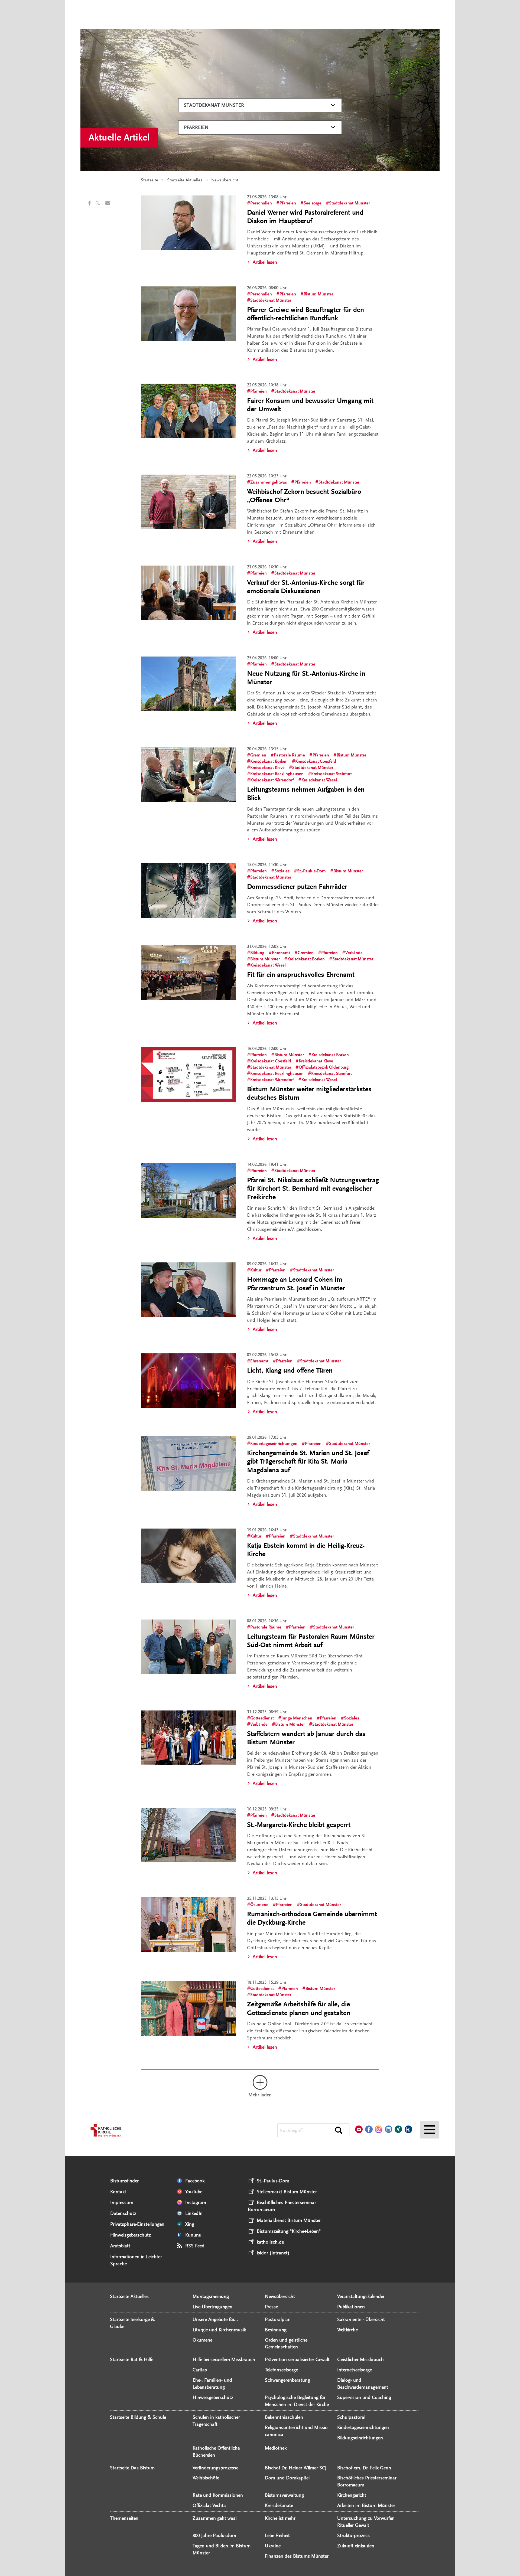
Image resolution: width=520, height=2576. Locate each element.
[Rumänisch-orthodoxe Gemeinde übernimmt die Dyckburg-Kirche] (188, 1924)
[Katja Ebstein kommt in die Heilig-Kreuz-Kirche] (188, 1556)
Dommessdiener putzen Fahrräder (297, 887)
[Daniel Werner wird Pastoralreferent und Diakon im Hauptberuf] (188, 223)
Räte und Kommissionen (218, 2495)
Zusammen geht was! (215, 2518)
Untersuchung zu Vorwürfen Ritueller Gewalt (366, 2522)
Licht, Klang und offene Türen (290, 1370)
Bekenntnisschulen (284, 2417)
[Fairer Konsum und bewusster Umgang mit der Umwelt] (188, 411)
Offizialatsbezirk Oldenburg (324, 1067)
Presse (271, 2307)
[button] (92, 203)
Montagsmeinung (211, 2296)
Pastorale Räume (289, 755)
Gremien (258, 755)
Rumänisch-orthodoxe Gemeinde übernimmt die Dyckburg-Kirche (312, 1918)
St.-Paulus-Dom (311, 871)
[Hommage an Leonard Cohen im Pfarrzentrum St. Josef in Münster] (188, 1290)
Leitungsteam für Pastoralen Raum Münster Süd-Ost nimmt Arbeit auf (311, 1641)
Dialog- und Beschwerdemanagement (363, 2384)
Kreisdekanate (279, 2505)
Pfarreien (196, 127)
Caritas (200, 2370)
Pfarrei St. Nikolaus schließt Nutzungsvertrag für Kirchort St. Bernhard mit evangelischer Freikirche (313, 1189)
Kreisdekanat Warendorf (272, 780)
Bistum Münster (318, 294)
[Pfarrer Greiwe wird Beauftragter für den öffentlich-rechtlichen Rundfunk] (188, 314)
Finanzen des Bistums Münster (297, 2556)
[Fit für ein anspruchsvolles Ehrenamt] (188, 972)
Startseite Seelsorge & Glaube (132, 2323)
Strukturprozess (353, 2535)
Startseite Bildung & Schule (138, 2417)
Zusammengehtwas (269, 482)
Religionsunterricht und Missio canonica (296, 2431)
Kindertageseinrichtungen (274, 1444)
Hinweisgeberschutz (131, 2235)
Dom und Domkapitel (287, 2478)
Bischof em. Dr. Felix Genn (364, 2468)
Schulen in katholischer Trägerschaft (216, 2421)
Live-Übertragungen (212, 2307)
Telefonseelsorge (281, 2370)
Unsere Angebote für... (215, 2319)
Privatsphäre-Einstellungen (137, 2224)
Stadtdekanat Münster (214, 105)
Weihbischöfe (206, 2478)
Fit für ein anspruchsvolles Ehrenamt (301, 975)
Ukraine (273, 2546)
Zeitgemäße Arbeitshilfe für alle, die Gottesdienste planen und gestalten (299, 2008)
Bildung (257, 953)
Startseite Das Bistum (132, 2468)
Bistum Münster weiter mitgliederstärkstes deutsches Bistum (309, 1093)
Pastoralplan (278, 2319)
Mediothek (276, 2448)
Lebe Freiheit (277, 2535)
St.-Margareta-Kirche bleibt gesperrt (299, 1825)
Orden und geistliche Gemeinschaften (286, 2343)
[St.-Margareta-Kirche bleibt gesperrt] (188, 1835)
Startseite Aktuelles (185, 180)
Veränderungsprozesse (215, 2468)
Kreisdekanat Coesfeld (316, 761)
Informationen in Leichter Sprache (136, 2260)
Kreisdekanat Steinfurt (331, 774)
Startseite (149, 180)
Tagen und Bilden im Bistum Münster (222, 2549)
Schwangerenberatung (287, 2380)
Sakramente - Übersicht (361, 2319)
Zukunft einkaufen (356, 2546)
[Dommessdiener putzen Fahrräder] (188, 891)
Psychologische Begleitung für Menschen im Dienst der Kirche (297, 2401)
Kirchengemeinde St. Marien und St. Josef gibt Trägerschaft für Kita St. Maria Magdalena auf (308, 1461)
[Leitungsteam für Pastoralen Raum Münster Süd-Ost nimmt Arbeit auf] (188, 1647)
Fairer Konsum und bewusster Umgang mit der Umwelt (310, 405)
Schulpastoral (351, 2417)
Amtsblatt (120, 2246)
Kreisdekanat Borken (269, 761)
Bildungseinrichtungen (360, 2438)
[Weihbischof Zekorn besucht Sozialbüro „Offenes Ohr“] (188, 502)
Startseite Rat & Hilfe (132, 2359)
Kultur (256, 1270)
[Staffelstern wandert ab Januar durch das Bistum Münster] (188, 1738)
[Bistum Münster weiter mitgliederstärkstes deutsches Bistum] (188, 1075)
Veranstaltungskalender (361, 2296)
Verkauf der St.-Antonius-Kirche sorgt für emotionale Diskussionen (306, 587)
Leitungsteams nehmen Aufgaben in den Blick (306, 794)
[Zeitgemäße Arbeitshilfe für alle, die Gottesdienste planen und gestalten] (188, 2008)
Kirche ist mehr (280, 2518)
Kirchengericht (352, 2495)
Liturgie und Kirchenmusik (219, 2330)
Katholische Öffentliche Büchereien (216, 2451)
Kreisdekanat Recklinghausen (277, 774)
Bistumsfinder (124, 2181)
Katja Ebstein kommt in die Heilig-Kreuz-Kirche (306, 1550)
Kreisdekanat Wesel (319, 780)
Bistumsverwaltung (284, 2495)
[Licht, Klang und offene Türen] (188, 1381)
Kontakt (118, 2192)
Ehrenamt (281, 953)
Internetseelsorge (355, 2370)
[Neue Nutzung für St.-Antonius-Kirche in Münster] (188, 684)
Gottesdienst (262, 1718)
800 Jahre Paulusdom (214, 2535)
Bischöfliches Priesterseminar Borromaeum (367, 2481)
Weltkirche (347, 2330)
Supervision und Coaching (364, 2397)
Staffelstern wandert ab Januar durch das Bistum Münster (306, 1738)
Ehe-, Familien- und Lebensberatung (212, 2384)
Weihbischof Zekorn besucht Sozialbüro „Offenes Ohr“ (304, 496)
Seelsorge (313, 203)
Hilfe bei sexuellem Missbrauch (224, 2359)
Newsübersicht (280, 2296)
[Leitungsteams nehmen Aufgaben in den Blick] (188, 775)
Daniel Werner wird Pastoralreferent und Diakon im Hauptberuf (305, 217)
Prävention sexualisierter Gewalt (297, 2359)
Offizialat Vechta (209, 2505)
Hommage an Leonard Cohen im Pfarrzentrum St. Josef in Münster (296, 1284)
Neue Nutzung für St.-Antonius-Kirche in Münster (306, 678)
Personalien (261, 203)
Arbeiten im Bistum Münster (366, 2505)
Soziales (282, 871)
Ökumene (259, 1905)
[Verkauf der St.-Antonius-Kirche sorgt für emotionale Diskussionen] (188, 593)
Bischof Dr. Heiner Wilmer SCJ (296, 2468)
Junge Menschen (297, 1718)
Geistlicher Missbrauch (360, 2359)
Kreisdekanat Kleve (267, 768)
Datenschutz (123, 2213)
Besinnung (276, 2330)
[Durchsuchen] (339, 2131)
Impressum (122, 2202)
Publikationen (351, 2307)
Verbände (354, 953)
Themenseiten (124, 2518)
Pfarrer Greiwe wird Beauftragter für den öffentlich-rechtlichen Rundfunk (305, 314)
